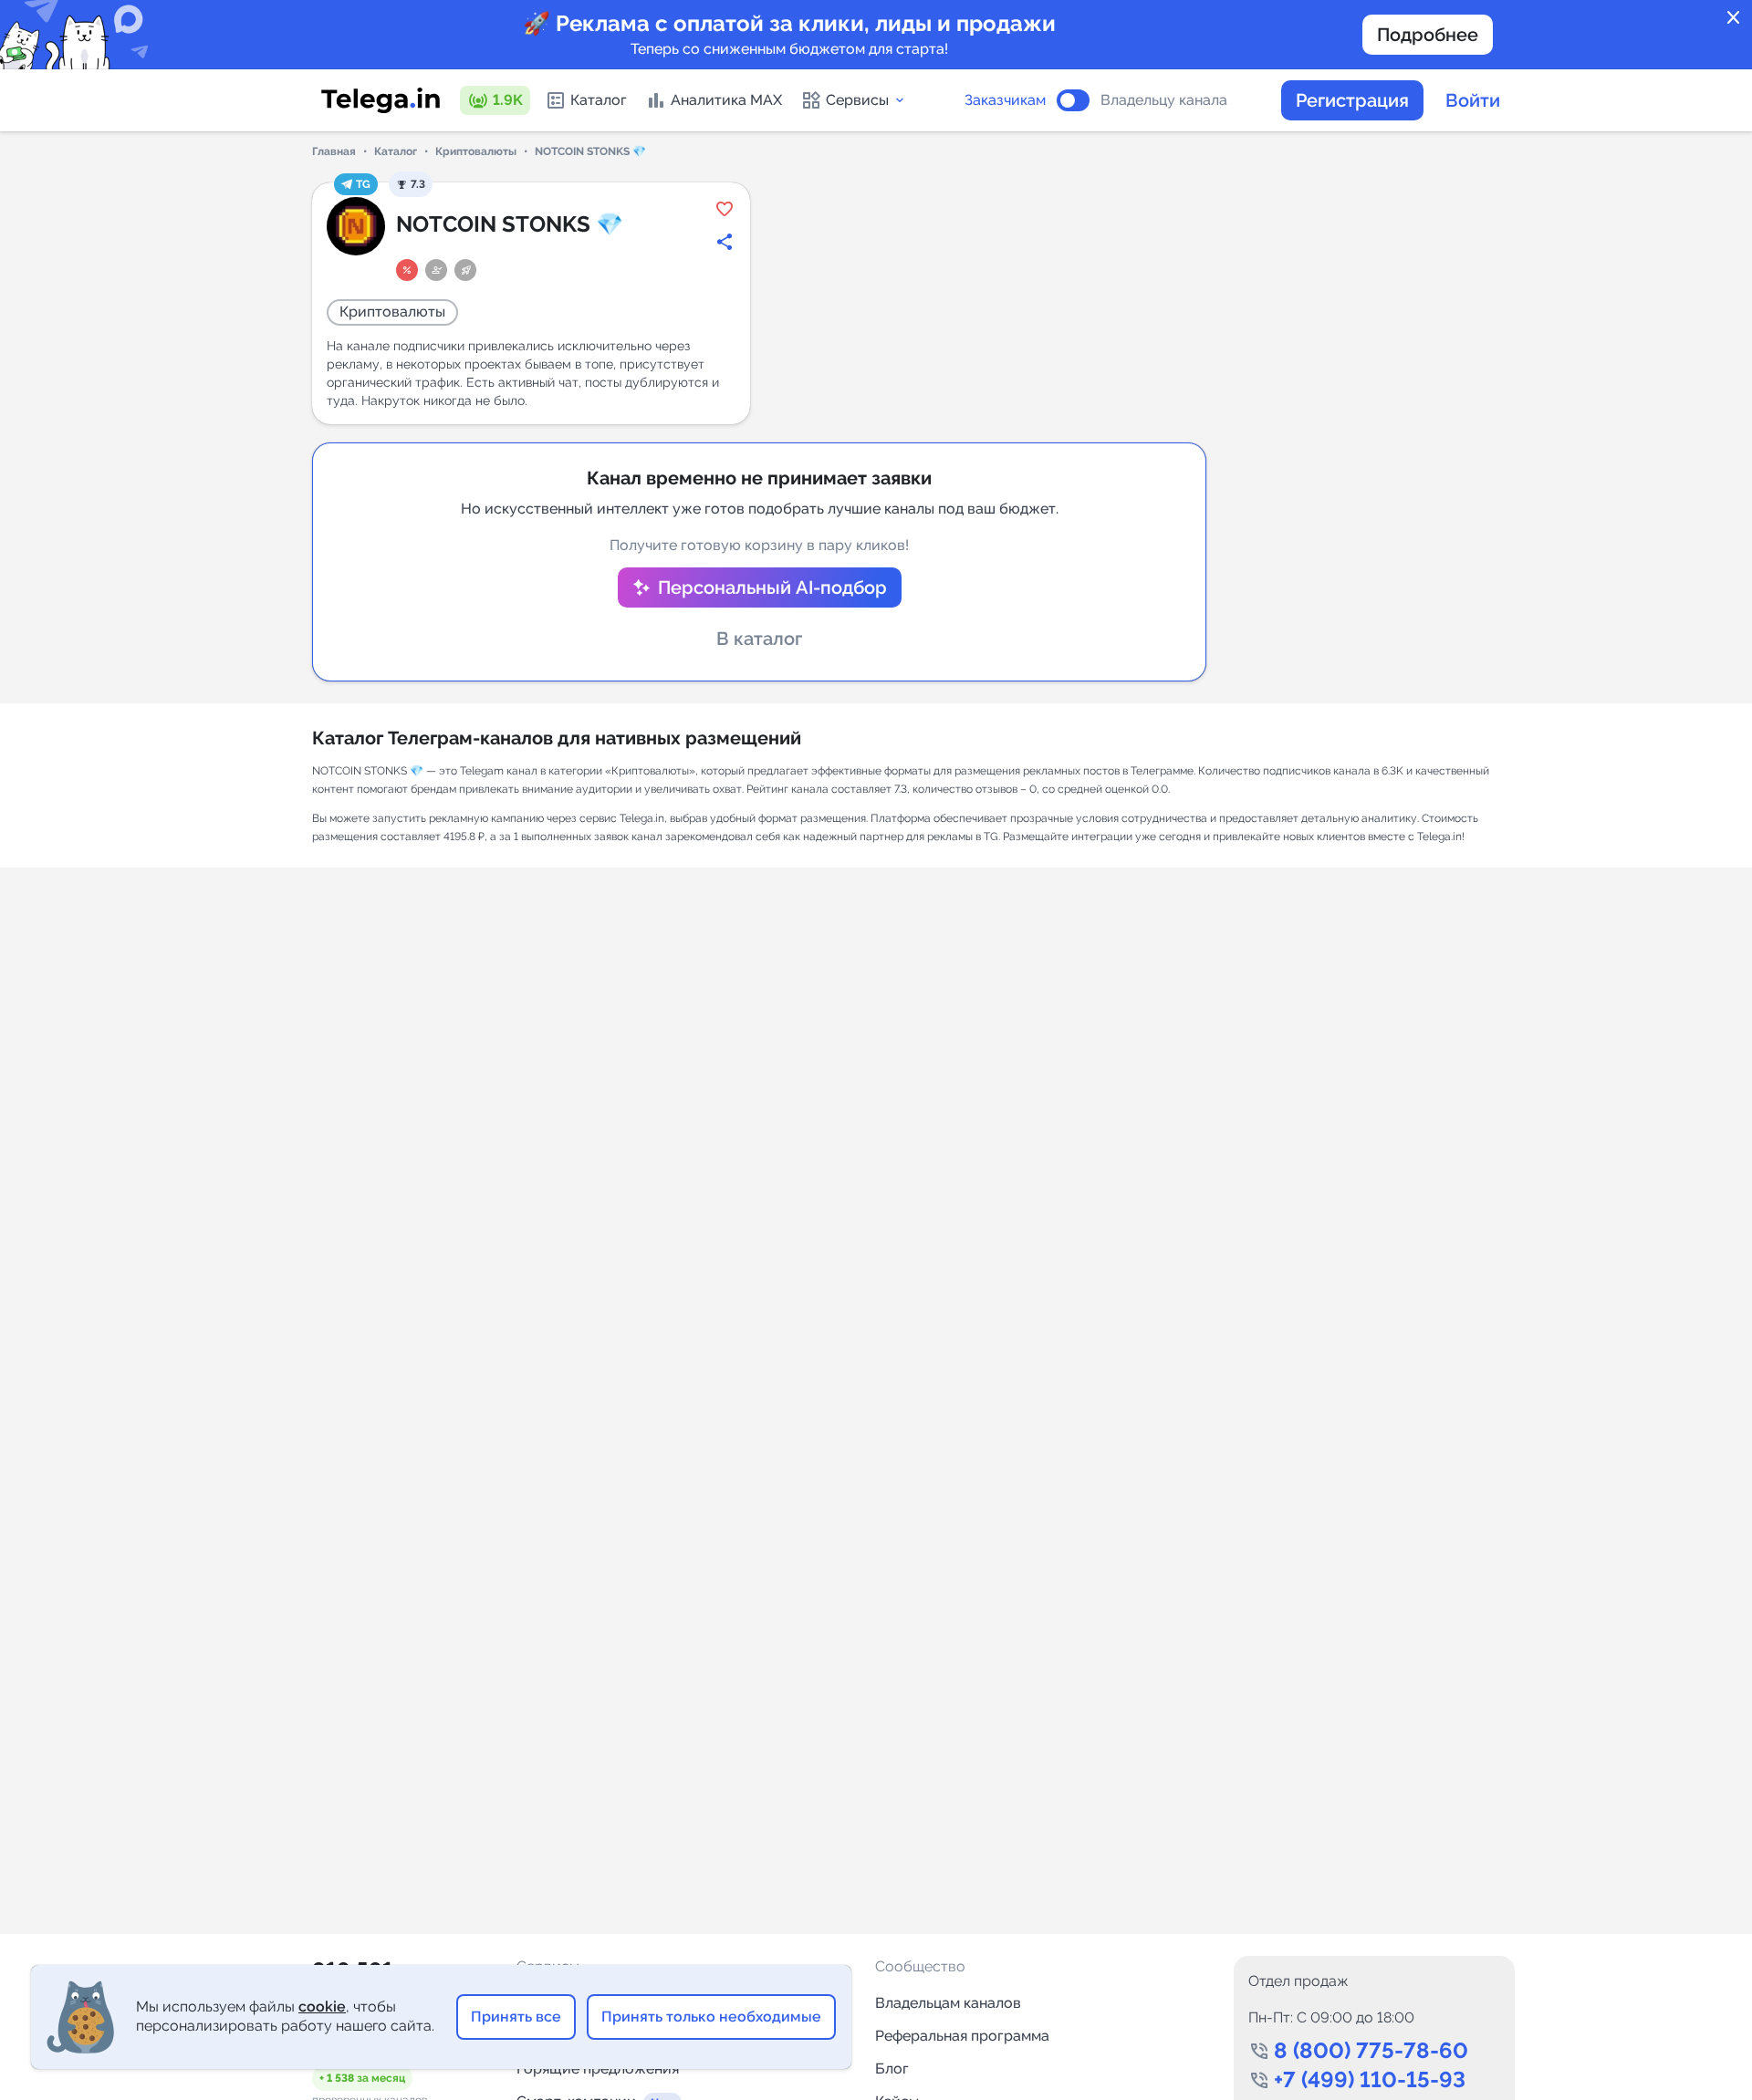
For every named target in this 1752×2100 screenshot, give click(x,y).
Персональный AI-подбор (772, 587)
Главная (334, 151)
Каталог (599, 100)
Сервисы (857, 100)
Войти (1473, 100)
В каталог (759, 639)
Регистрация (1352, 100)
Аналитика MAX (726, 100)
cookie (322, 2006)
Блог (892, 2069)
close (1734, 18)
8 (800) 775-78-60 (1371, 2050)
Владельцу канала (1164, 100)
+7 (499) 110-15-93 (1370, 2079)
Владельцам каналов (948, 2003)
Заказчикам (1005, 100)
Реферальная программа (962, 2036)
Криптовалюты (476, 151)
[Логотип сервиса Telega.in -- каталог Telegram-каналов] (381, 100)
